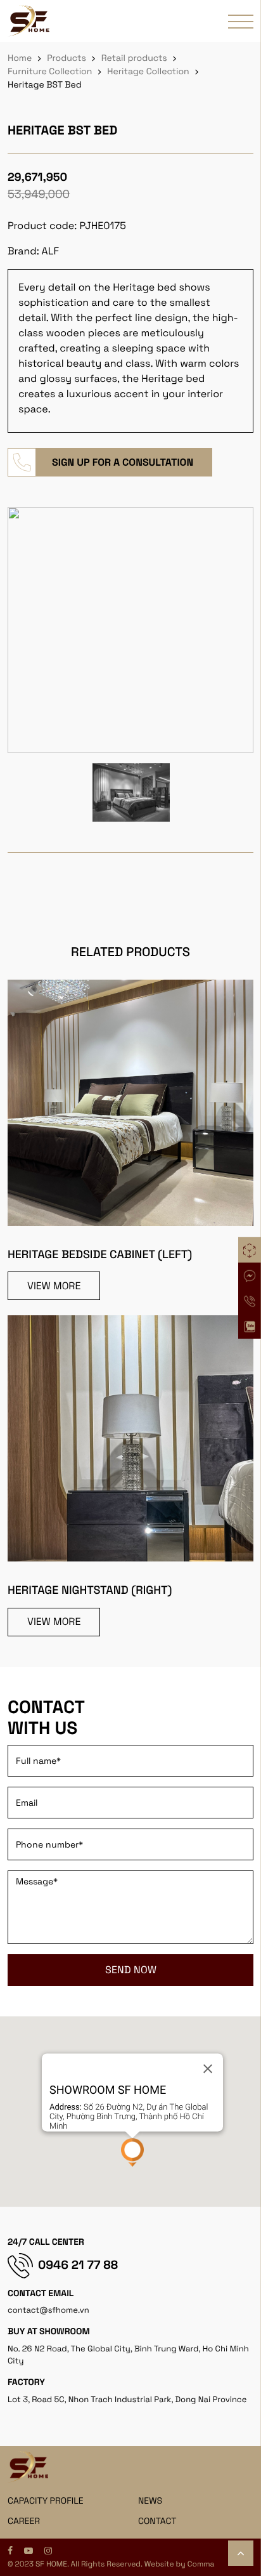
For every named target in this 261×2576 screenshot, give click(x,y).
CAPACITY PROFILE (46, 2501)
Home (20, 58)
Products (67, 58)
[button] (132, 2152)
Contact (157, 2521)
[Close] (208, 2068)
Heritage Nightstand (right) (90, 1590)
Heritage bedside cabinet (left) (100, 1255)
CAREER (24, 2521)
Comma (201, 2564)
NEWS (150, 2501)
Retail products (134, 58)
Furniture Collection (50, 72)
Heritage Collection (148, 72)
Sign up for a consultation (123, 462)
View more (54, 1286)
